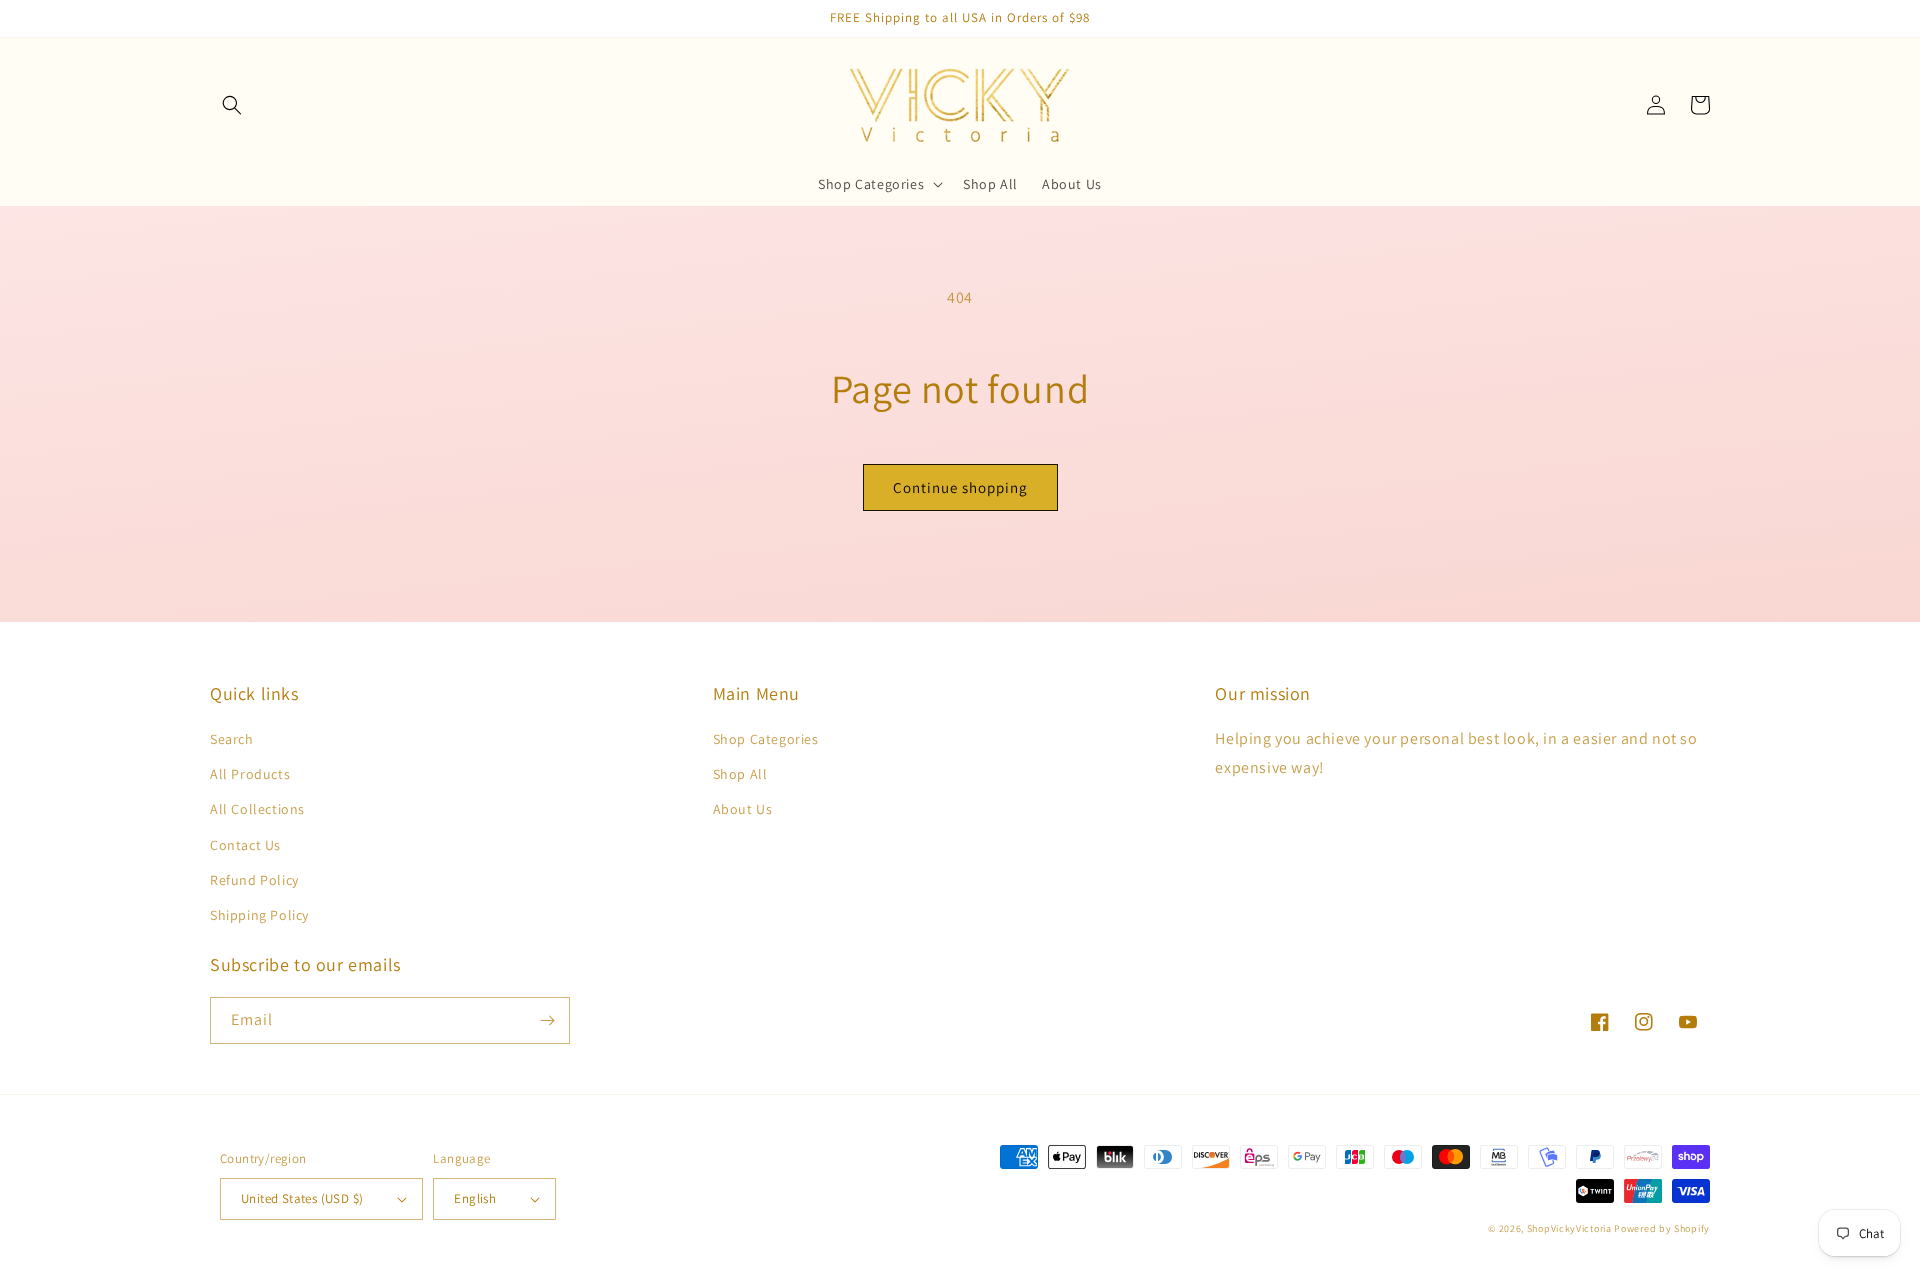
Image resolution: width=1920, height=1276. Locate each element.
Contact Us (245, 845)
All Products (250, 774)
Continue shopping (960, 487)
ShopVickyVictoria (1569, 1228)
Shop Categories (766, 739)
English (475, 1198)
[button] (232, 105)
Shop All (740, 774)
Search (232, 739)
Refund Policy (254, 880)
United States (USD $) (302, 1198)
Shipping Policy (259, 915)
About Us (743, 809)
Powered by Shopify (1662, 1228)
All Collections (257, 809)
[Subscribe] (547, 1020)
